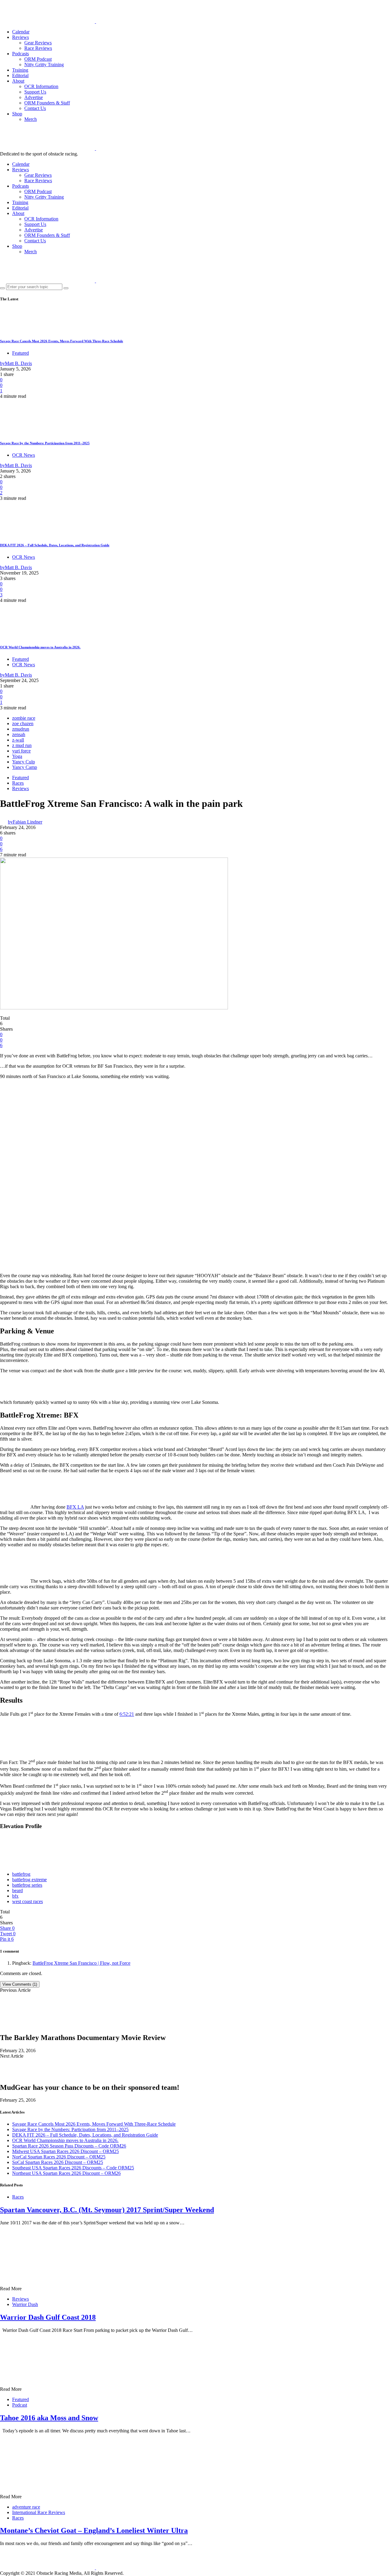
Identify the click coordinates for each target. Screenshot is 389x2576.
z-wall (18, 740)
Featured (21, 353)
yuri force (21, 751)
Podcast (20, 2405)
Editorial (20, 75)
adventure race (26, 2507)
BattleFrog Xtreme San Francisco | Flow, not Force (81, 1963)
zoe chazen (23, 723)
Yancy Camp (25, 767)
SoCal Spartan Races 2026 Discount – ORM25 (58, 2162)
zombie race (24, 718)
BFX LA (75, 1507)
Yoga (17, 756)
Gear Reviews (38, 43)
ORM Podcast (38, 59)
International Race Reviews (39, 2512)
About (18, 81)
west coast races (28, 1901)
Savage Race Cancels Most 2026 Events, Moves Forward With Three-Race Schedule (62, 341)
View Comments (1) (20, 1984)
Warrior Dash (25, 2304)
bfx (15, 1896)
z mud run (22, 745)
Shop (17, 114)
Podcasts (21, 54)
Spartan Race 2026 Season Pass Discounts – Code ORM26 (69, 2146)
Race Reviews (38, 48)
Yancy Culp (24, 762)
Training (20, 70)
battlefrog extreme (29, 1880)
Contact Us (35, 108)
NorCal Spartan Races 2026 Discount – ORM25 (59, 2157)
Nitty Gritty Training (44, 65)
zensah (19, 734)
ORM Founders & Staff (47, 103)
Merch (31, 119)
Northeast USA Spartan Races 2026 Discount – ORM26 (66, 2173)
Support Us (35, 92)
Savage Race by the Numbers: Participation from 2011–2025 (45, 443)
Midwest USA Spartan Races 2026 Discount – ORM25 (65, 2151)
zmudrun (21, 729)
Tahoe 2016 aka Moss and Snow (49, 2418)
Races (18, 783)
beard (17, 1890)
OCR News (24, 455)
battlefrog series (27, 1885)
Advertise (34, 97)
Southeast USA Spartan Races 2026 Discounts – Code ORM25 (73, 2168)
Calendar (21, 32)
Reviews (21, 37)
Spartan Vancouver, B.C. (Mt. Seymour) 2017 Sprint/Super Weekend (107, 2210)
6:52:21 (127, 1714)
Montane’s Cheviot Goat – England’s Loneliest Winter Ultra (94, 2530)
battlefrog (21, 1874)
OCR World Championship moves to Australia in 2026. (40, 647)
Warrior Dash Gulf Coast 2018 (48, 2317)
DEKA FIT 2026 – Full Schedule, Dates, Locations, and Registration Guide (55, 545)
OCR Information (41, 86)
